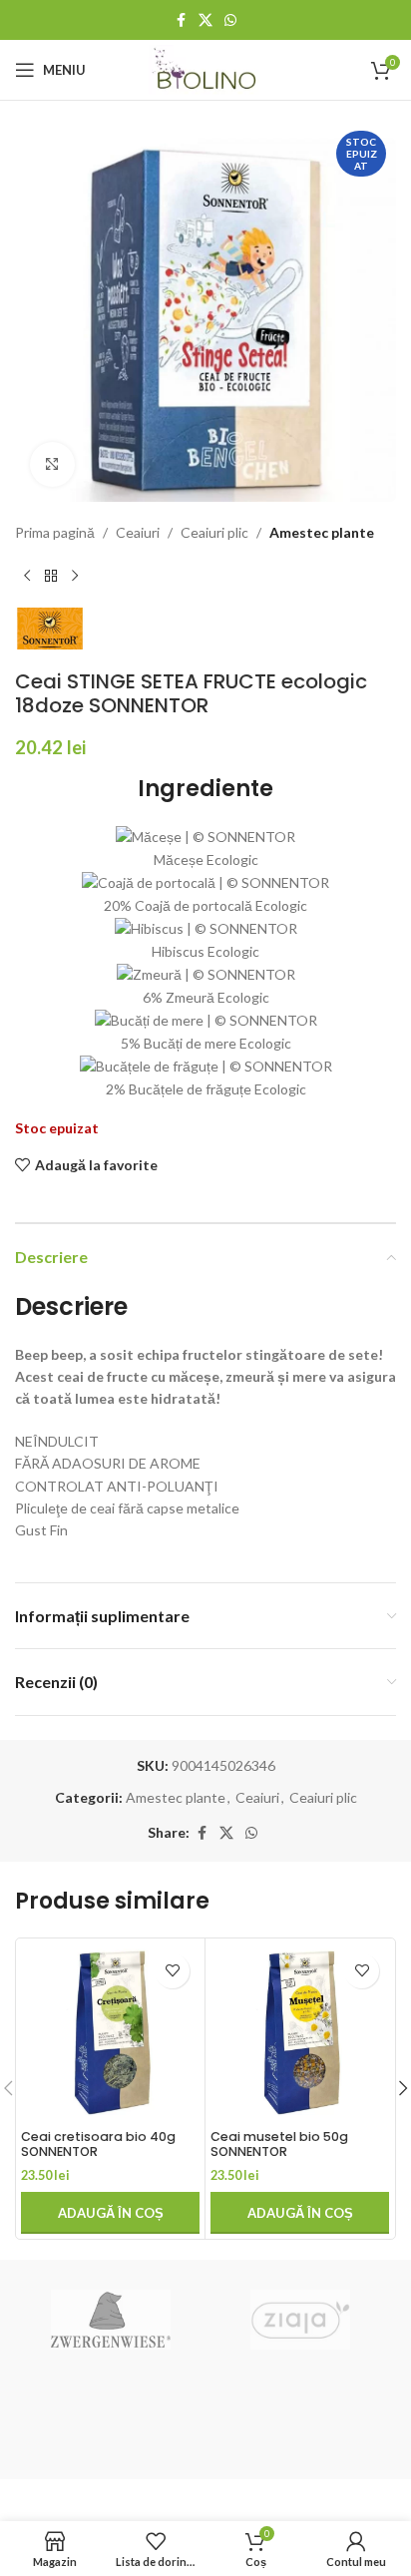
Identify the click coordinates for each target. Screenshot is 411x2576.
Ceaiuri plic (214, 532)
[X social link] (205, 20)
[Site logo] (206, 68)
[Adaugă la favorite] (172, 1971)
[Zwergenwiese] (110, 2320)
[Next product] (75, 576)
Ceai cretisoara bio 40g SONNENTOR (98, 2144)
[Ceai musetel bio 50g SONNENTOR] (300, 2033)
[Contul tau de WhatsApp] (230, 20)
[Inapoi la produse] (51, 576)
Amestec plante (322, 532)
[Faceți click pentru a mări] (52, 464)
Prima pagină (55, 532)
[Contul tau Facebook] (181, 20)
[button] (110, 2213)
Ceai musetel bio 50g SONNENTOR (279, 2144)
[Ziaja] (301, 2320)
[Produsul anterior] (27, 576)
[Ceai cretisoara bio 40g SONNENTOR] (110, 2033)
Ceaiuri (138, 532)
